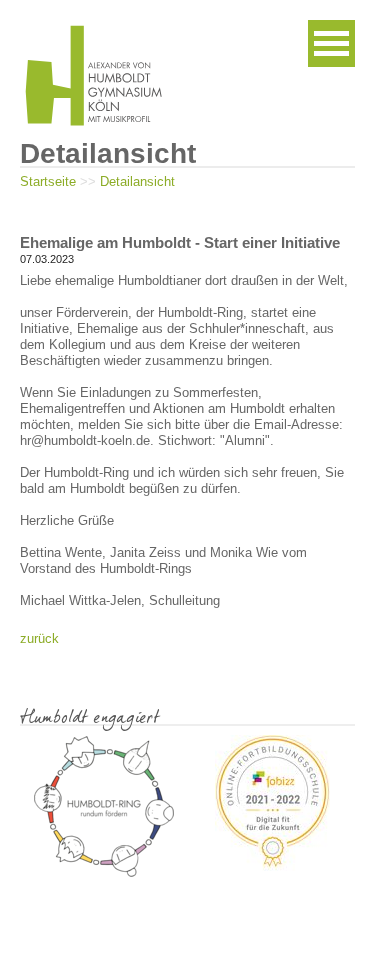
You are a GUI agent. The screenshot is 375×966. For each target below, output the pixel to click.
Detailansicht (137, 181)
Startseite (48, 181)
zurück (39, 638)
